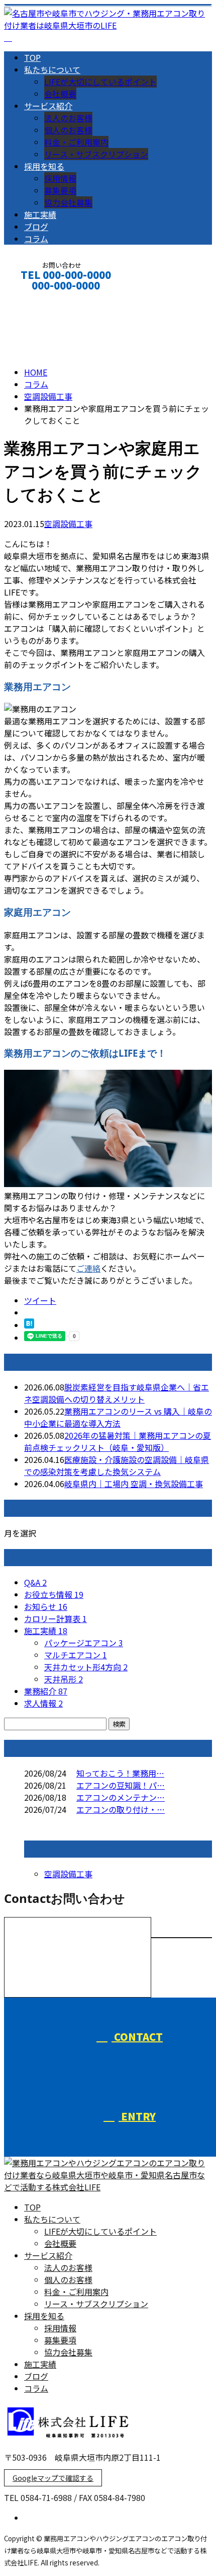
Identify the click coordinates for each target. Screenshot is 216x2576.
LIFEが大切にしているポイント (100, 82)
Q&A (35, 1582)
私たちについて (52, 69)
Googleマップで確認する (53, 2478)
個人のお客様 (68, 130)
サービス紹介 (48, 106)
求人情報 (43, 1703)
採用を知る (44, 166)
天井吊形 (64, 1679)
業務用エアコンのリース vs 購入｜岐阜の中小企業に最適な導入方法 (118, 1417)
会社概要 (60, 94)
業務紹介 (46, 1691)
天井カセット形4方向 (86, 1667)
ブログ (36, 227)
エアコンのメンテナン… (121, 1797)
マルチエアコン (76, 1655)
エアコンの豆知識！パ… (121, 1785)
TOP (32, 57)
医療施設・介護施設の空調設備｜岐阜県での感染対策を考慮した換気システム (117, 1465)
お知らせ (46, 1606)
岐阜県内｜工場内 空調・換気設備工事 (134, 1484)
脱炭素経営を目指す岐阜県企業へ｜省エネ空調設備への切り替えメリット (117, 1393)
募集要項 (60, 190)
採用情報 (60, 178)
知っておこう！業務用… (120, 1773)
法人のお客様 (68, 118)
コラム (36, 239)
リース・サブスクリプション (96, 154)
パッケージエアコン (84, 1643)
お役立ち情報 (54, 1594)
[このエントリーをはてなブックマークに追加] (29, 1325)
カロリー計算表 (56, 1618)
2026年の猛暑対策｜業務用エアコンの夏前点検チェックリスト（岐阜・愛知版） (118, 1441)
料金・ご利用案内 (76, 142)
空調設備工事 (48, 396)
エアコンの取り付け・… (121, 1809)
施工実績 (40, 214)
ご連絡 (88, 1268)
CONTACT (39, 299)
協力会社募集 (68, 202)
